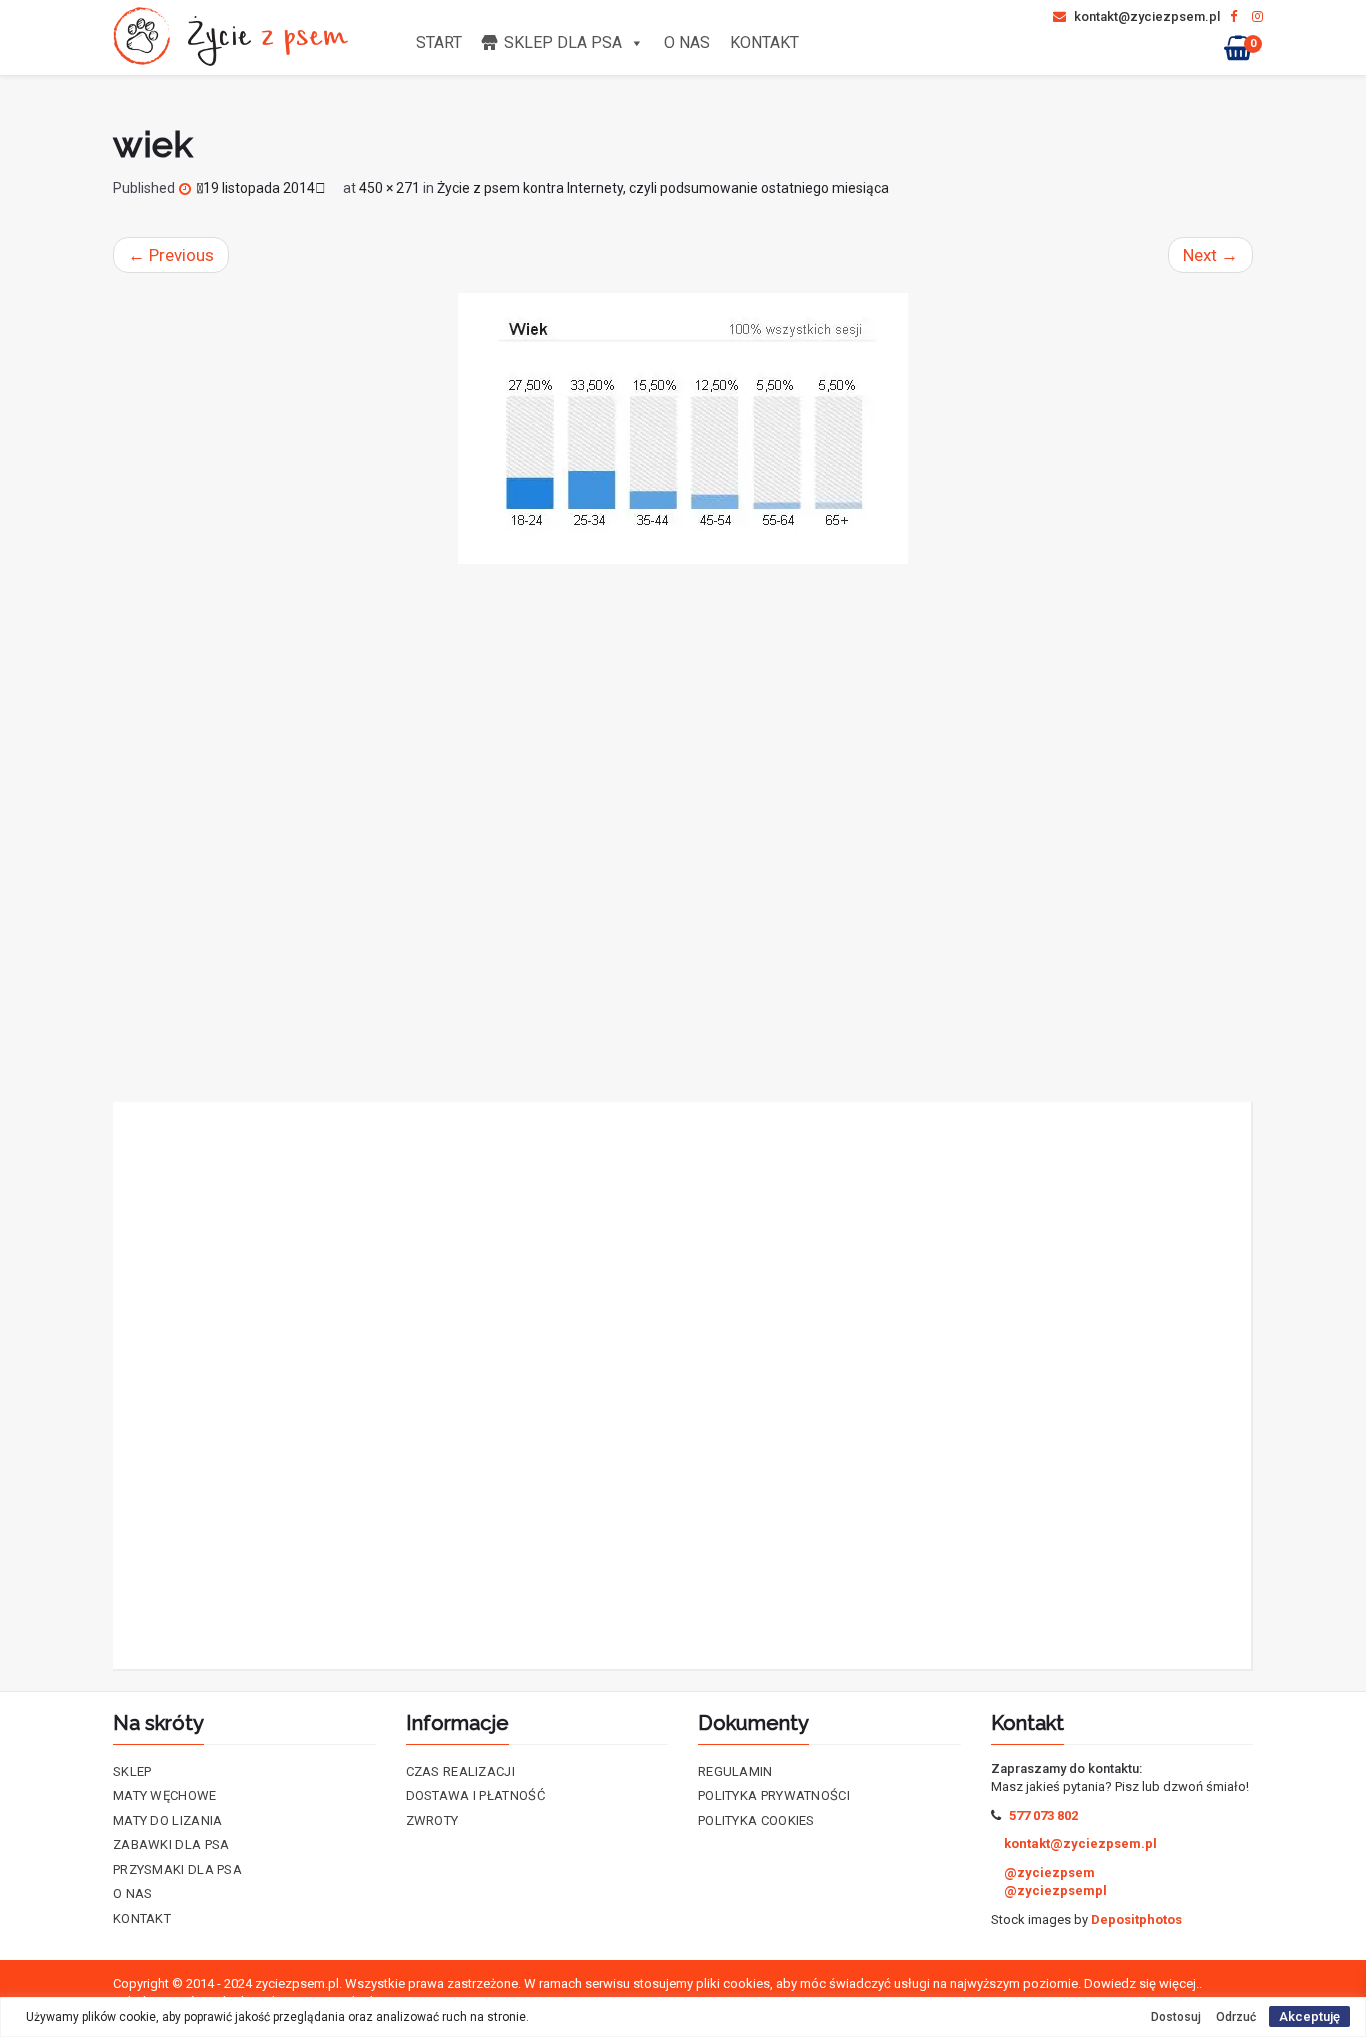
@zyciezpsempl (1055, 1890)
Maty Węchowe (165, 1795)
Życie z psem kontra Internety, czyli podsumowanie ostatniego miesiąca (663, 188)
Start (439, 42)
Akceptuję (1309, 2016)
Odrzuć (1236, 2017)
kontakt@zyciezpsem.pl (1145, 16)
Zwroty (432, 1820)
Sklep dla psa (563, 42)
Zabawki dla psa (171, 1844)
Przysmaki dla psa (177, 1869)
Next (1210, 255)
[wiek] (683, 428)
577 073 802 (1043, 1815)
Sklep (132, 1771)
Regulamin (735, 1771)
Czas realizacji (461, 1771)
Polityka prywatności (774, 1795)
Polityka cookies (756, 1820)
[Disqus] (683, 834)
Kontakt (764, 42)
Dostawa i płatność (475, 1795)
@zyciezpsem (1049, 1872)
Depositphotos (1136, 1919)
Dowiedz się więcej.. (1143, 1983)
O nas (687, 42)
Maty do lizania (168, 1820)
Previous (171, 255)
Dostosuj (1176, 2017)
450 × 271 (389, 188)
